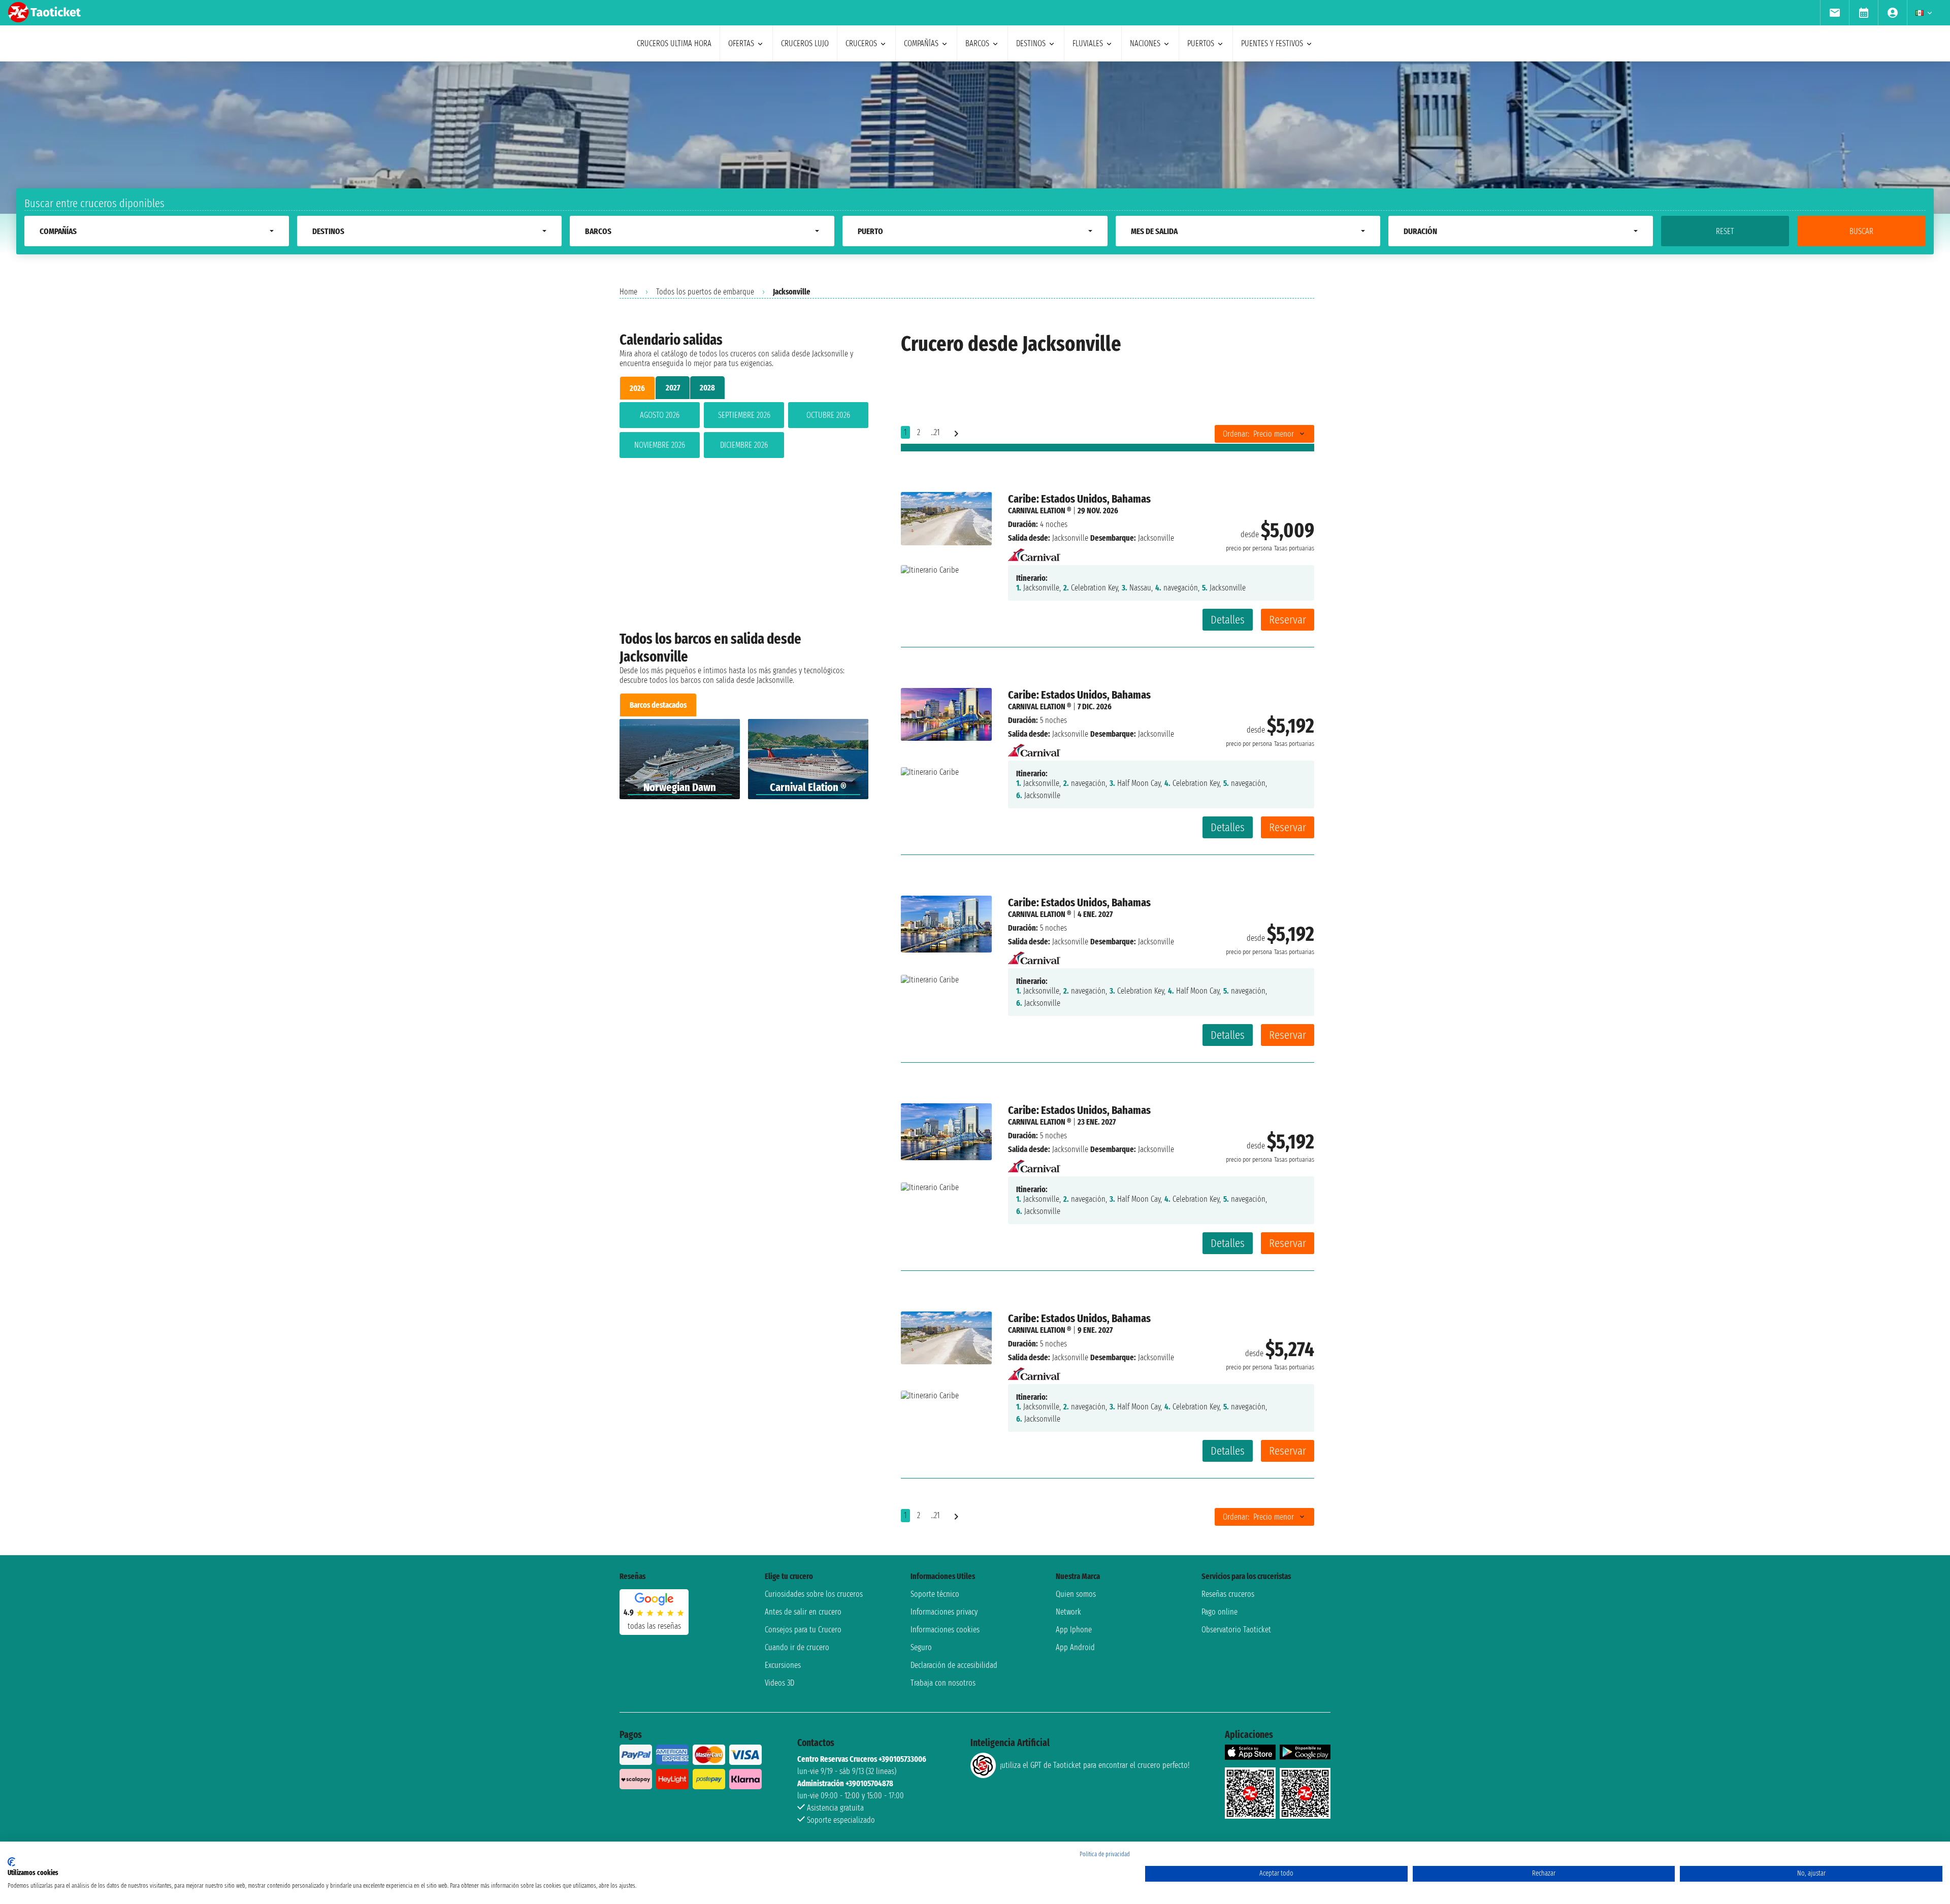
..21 (935, 432)
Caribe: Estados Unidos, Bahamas (1079, 499)
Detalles (1228, 620)
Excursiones (783, 1665)
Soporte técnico (935, 1594)
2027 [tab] (673, 388)
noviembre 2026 (660, 445)
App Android (1075, 1647)
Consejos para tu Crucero (803, 1630)
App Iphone (1074, 1630)
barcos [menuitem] (977, 43)
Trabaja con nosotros (943, 1683)
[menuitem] (1834, 13)
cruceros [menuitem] (861, 43)
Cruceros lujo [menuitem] (805, 43)
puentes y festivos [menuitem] (1272, 43)
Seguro (921, 1647)
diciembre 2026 (744, 445)
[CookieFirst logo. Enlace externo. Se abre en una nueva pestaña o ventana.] (11, 1862)
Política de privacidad (1105, 1854)
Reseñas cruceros (1228, 1594)
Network (1068, 1612)
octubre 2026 (828, 415)
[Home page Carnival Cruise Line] (1034, 552)
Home (628, 292)
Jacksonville (1070, 538)
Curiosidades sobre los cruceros (814, 1594)
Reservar (1288, 620)
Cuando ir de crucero (797, 1647)
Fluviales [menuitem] (1088, 43)
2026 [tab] (637, 388)
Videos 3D (779, 1683)
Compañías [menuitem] (921, 43)
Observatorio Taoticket (1236, 1630)
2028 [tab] (707, 388)
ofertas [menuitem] (741, 43)
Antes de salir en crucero (803, 1612)
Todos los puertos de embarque (705, 292)
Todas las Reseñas (654, 1626)
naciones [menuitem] (1145, 43)
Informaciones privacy (944, 1612)
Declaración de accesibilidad (954, 1665)
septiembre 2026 (744, 415)
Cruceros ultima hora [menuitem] (674, 43)
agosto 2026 (660, 415)
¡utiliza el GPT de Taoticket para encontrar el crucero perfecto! (1095, 1765)
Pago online (1220, 1612)
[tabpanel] (744, 432)
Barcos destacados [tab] (658, 705)
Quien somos (1076, 1594)
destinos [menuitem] (1031, 43)
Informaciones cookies (945, 1630)
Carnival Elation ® (1039, 511)
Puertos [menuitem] (1201, 43)
